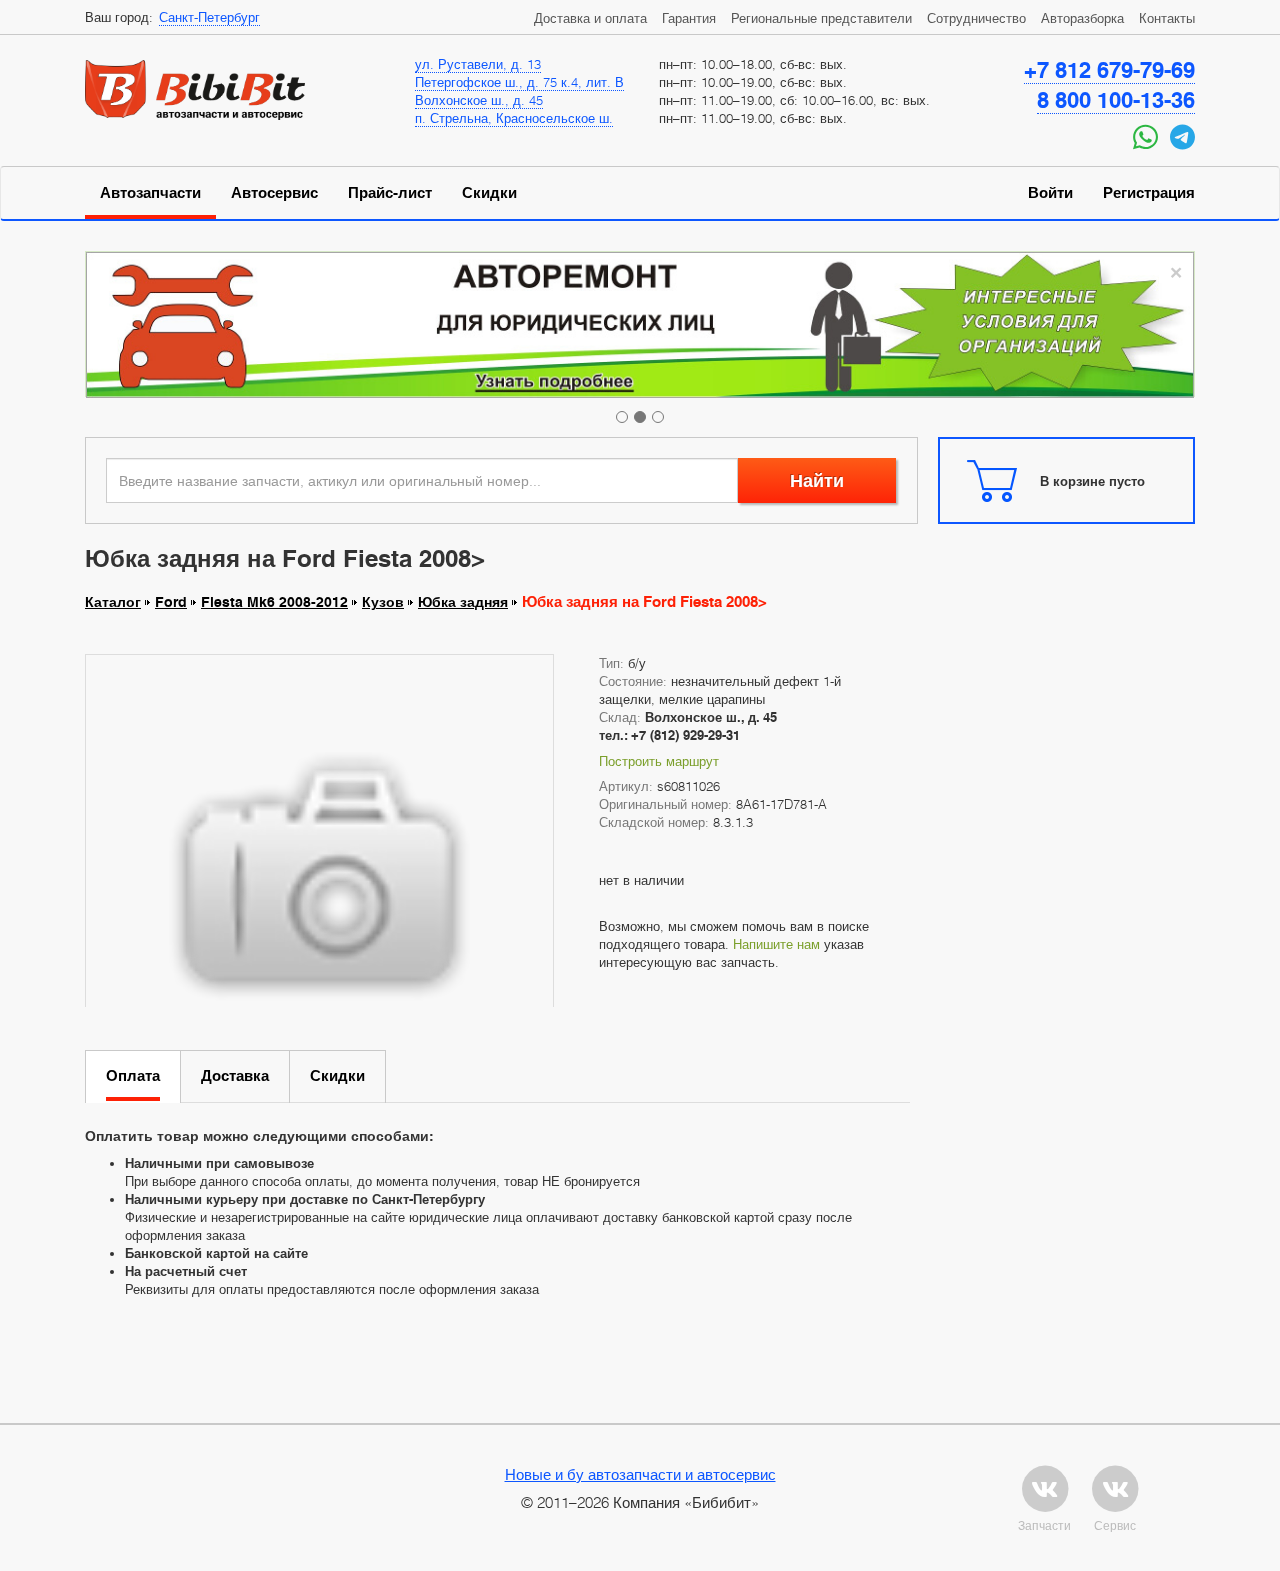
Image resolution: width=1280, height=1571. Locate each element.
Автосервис (274, 193)
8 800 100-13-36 (1116, 100)
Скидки (489, 193)
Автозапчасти (150, 193)
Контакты (1167, 18)
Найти (817, 480)
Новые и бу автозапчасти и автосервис (640, 1474)
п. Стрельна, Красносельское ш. (514, 118)
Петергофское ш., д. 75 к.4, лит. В (519, 82)
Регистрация (1149, 193)
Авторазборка (1082, 18)
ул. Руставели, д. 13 (478, 64)
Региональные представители (821, 18)
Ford (171, 602)
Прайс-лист (390, 193)
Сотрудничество (976, 18)
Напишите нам (776, 944)
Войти (1050, 193)
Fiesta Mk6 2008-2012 (274, 602)
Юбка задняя (463, 602)
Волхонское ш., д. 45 (479, 100)
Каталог (113, 602)
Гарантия (689, 18)
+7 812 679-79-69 (1109, 70)
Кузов (383, 602)
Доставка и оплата (590, 18)
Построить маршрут (659, 761)
